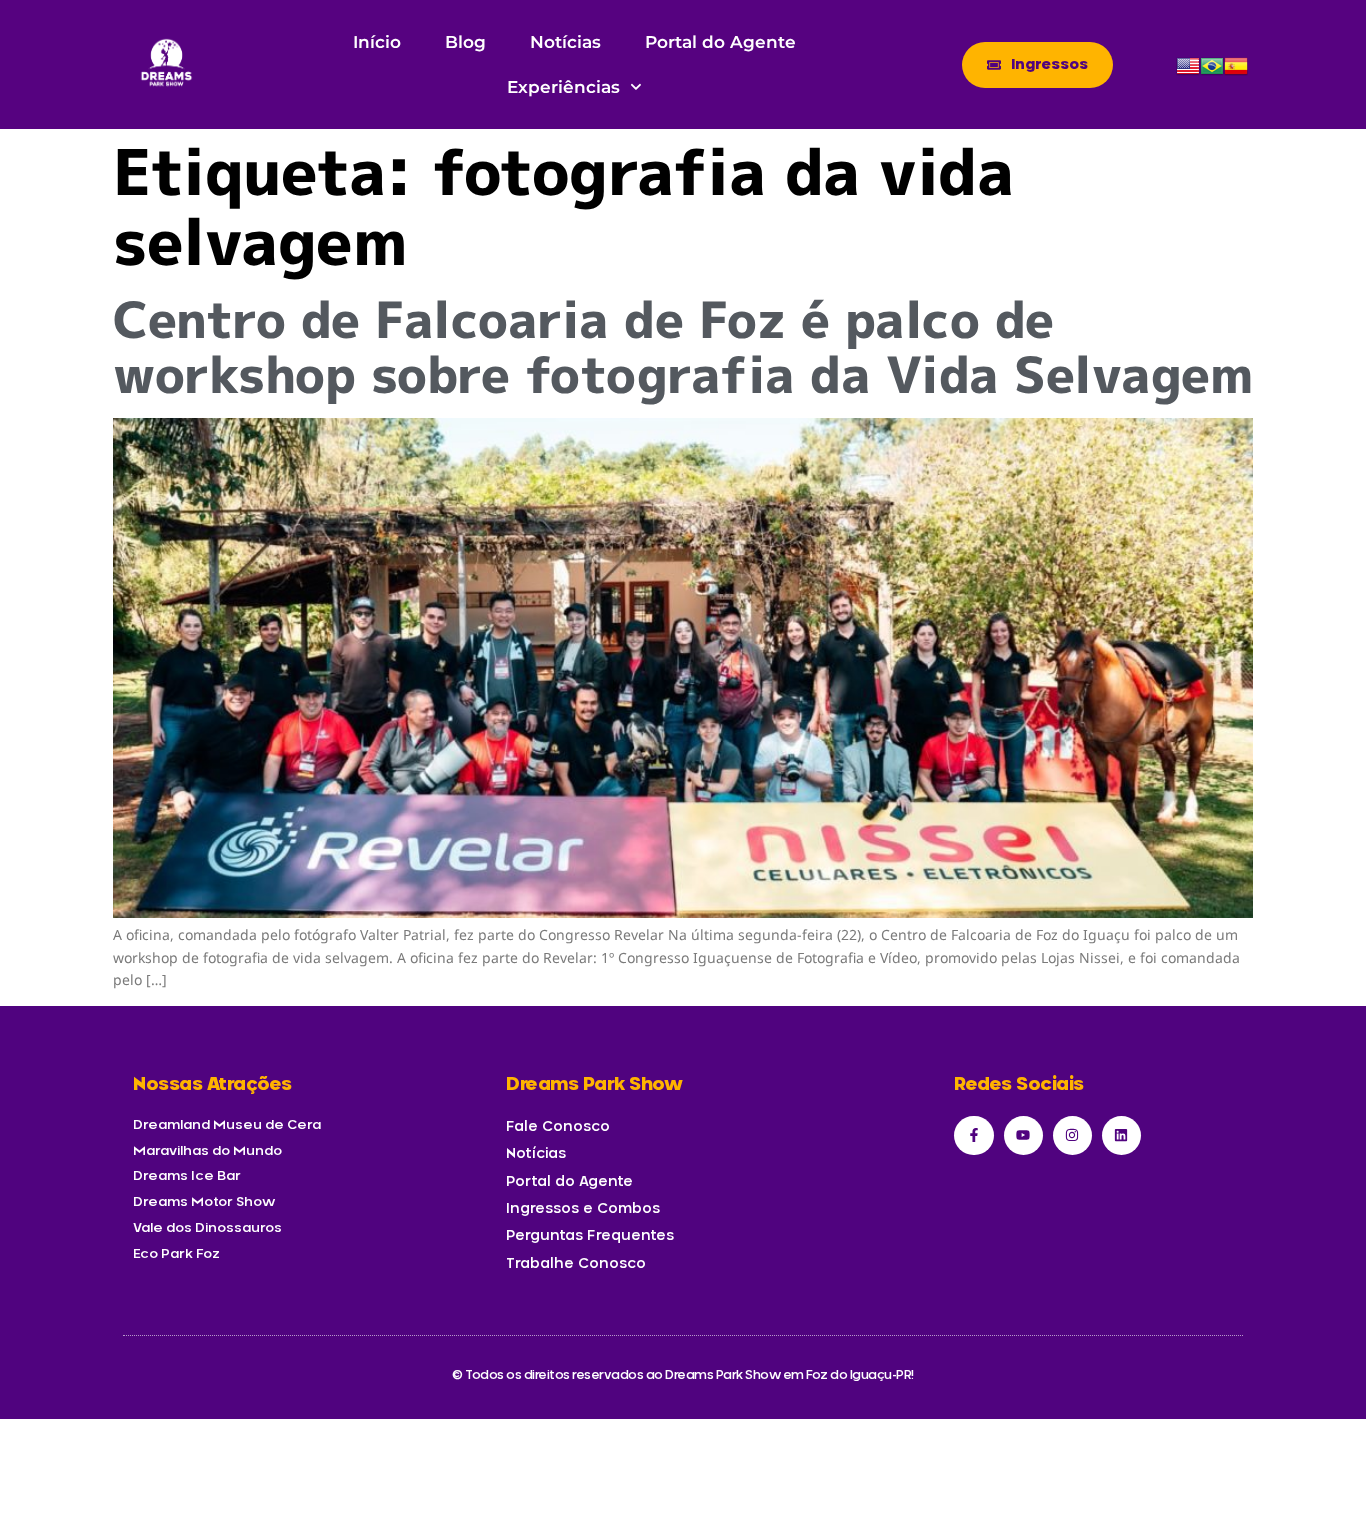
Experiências (563, 87)
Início (377, 42)
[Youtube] (1023, 1135)
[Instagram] (1072, 1135)
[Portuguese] (1212, 72)
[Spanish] (1236, 72)
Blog (465, 42)
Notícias (565, 42)
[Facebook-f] (973, 1135)
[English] (1188, 72)
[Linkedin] (1121, 1135)
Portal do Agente (720, 42)
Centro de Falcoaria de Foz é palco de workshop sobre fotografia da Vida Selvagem (682, 346)
